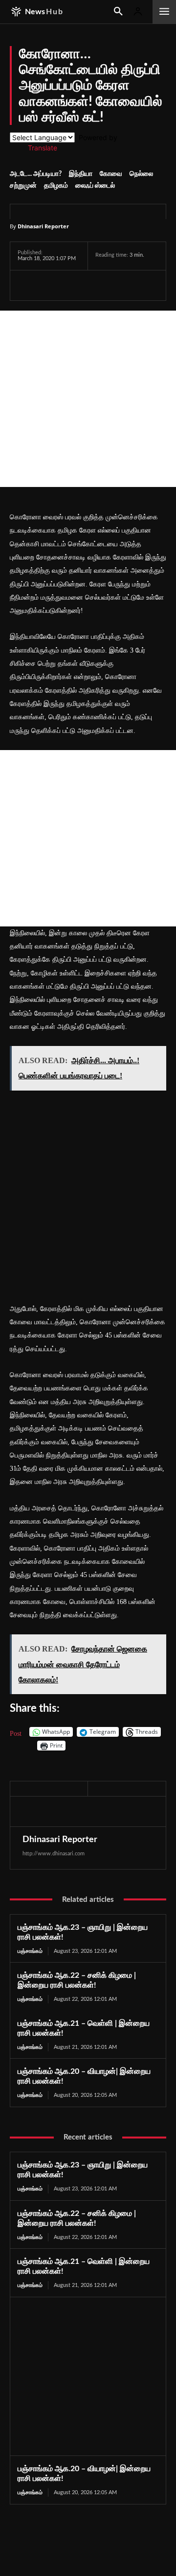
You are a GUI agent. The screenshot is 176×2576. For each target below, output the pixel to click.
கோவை (111, 174)
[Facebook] (27, 285)
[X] (50, 285)
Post (16, 1733)
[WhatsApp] (72, 285)
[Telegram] (95, 285)
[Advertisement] (88, 399)
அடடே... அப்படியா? (36, 174)
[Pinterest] (117, 285)
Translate (43, 148)
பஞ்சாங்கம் (30, 1951)
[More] (163, 285)
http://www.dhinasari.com (54, 1854)
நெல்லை (141, 174)
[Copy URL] (140, 285)
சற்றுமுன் (23, 186)
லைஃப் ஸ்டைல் (95, 186)
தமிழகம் (56, 186)
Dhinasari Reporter (43, 226)
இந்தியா (81, 174)
